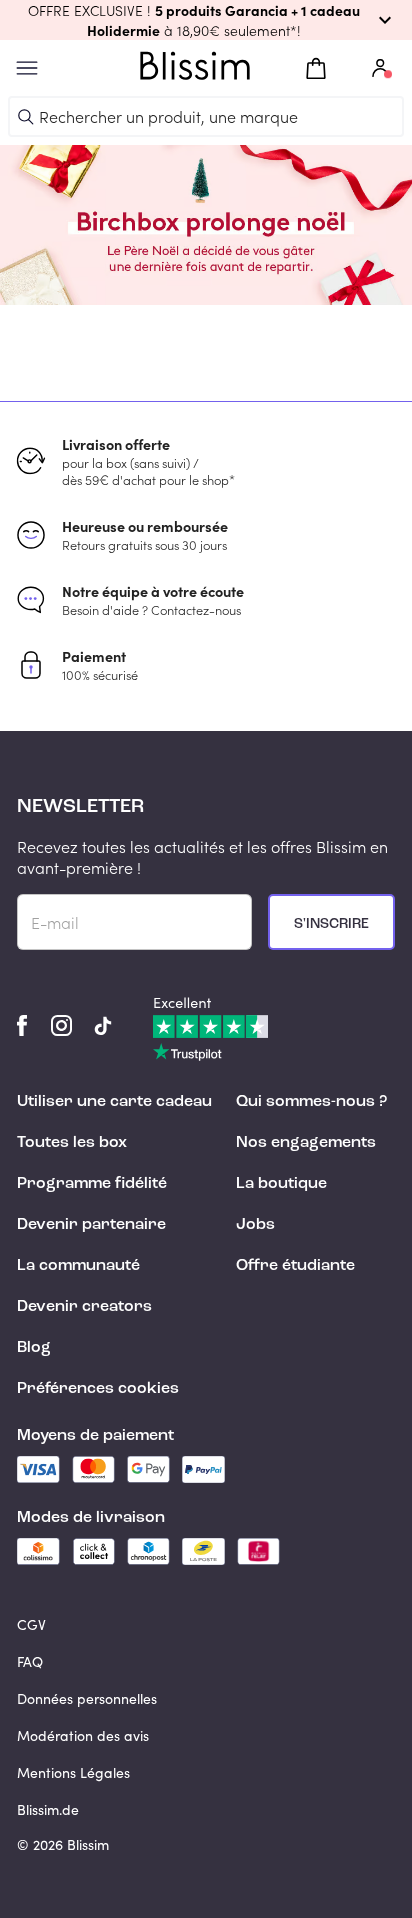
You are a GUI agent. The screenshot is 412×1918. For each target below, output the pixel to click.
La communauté (78, 1266)
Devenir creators (84, 1307)
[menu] (27, 68)
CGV (31, 1624)
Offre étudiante (295, 1266)
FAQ (30, 1661)
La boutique (281, 1184)
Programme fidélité (92, 1184)
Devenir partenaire (91, 1225)
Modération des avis (83, 1735)
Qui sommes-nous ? (311, 1102)
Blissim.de (48, 1809)
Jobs (255, 1225)
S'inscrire (331, 924)
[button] (206, 20)
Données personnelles (87, 1698)
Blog (34, 1348)
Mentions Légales (73, 1772)
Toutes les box (72, 1143)
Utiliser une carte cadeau (114, 1102)
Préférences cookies (98, 1389)
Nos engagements (306, 1143)
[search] (26, 117)
